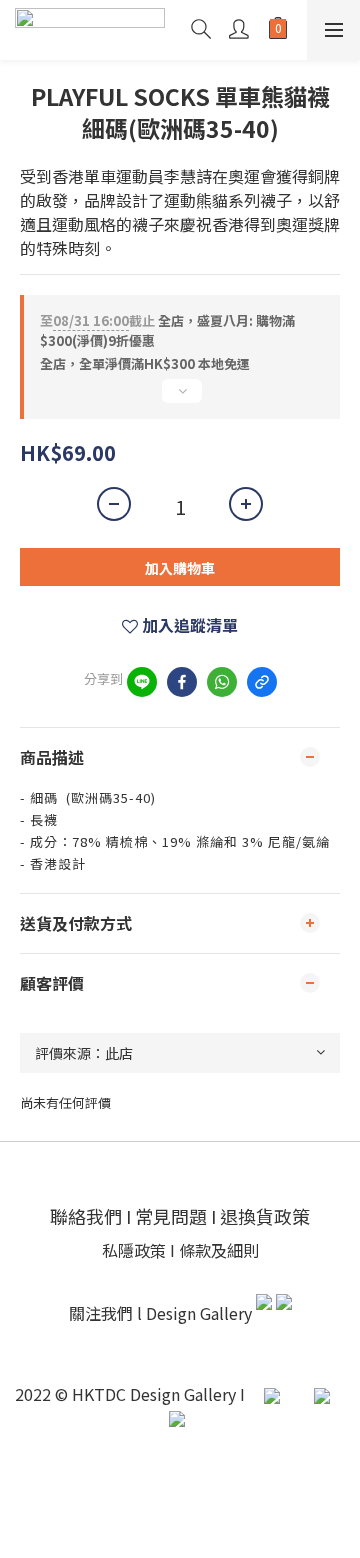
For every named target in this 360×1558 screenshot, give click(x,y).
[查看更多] (180, 399)
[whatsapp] (222, 682)
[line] (142, 682)
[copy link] (262, 682)
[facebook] (182, 682)
